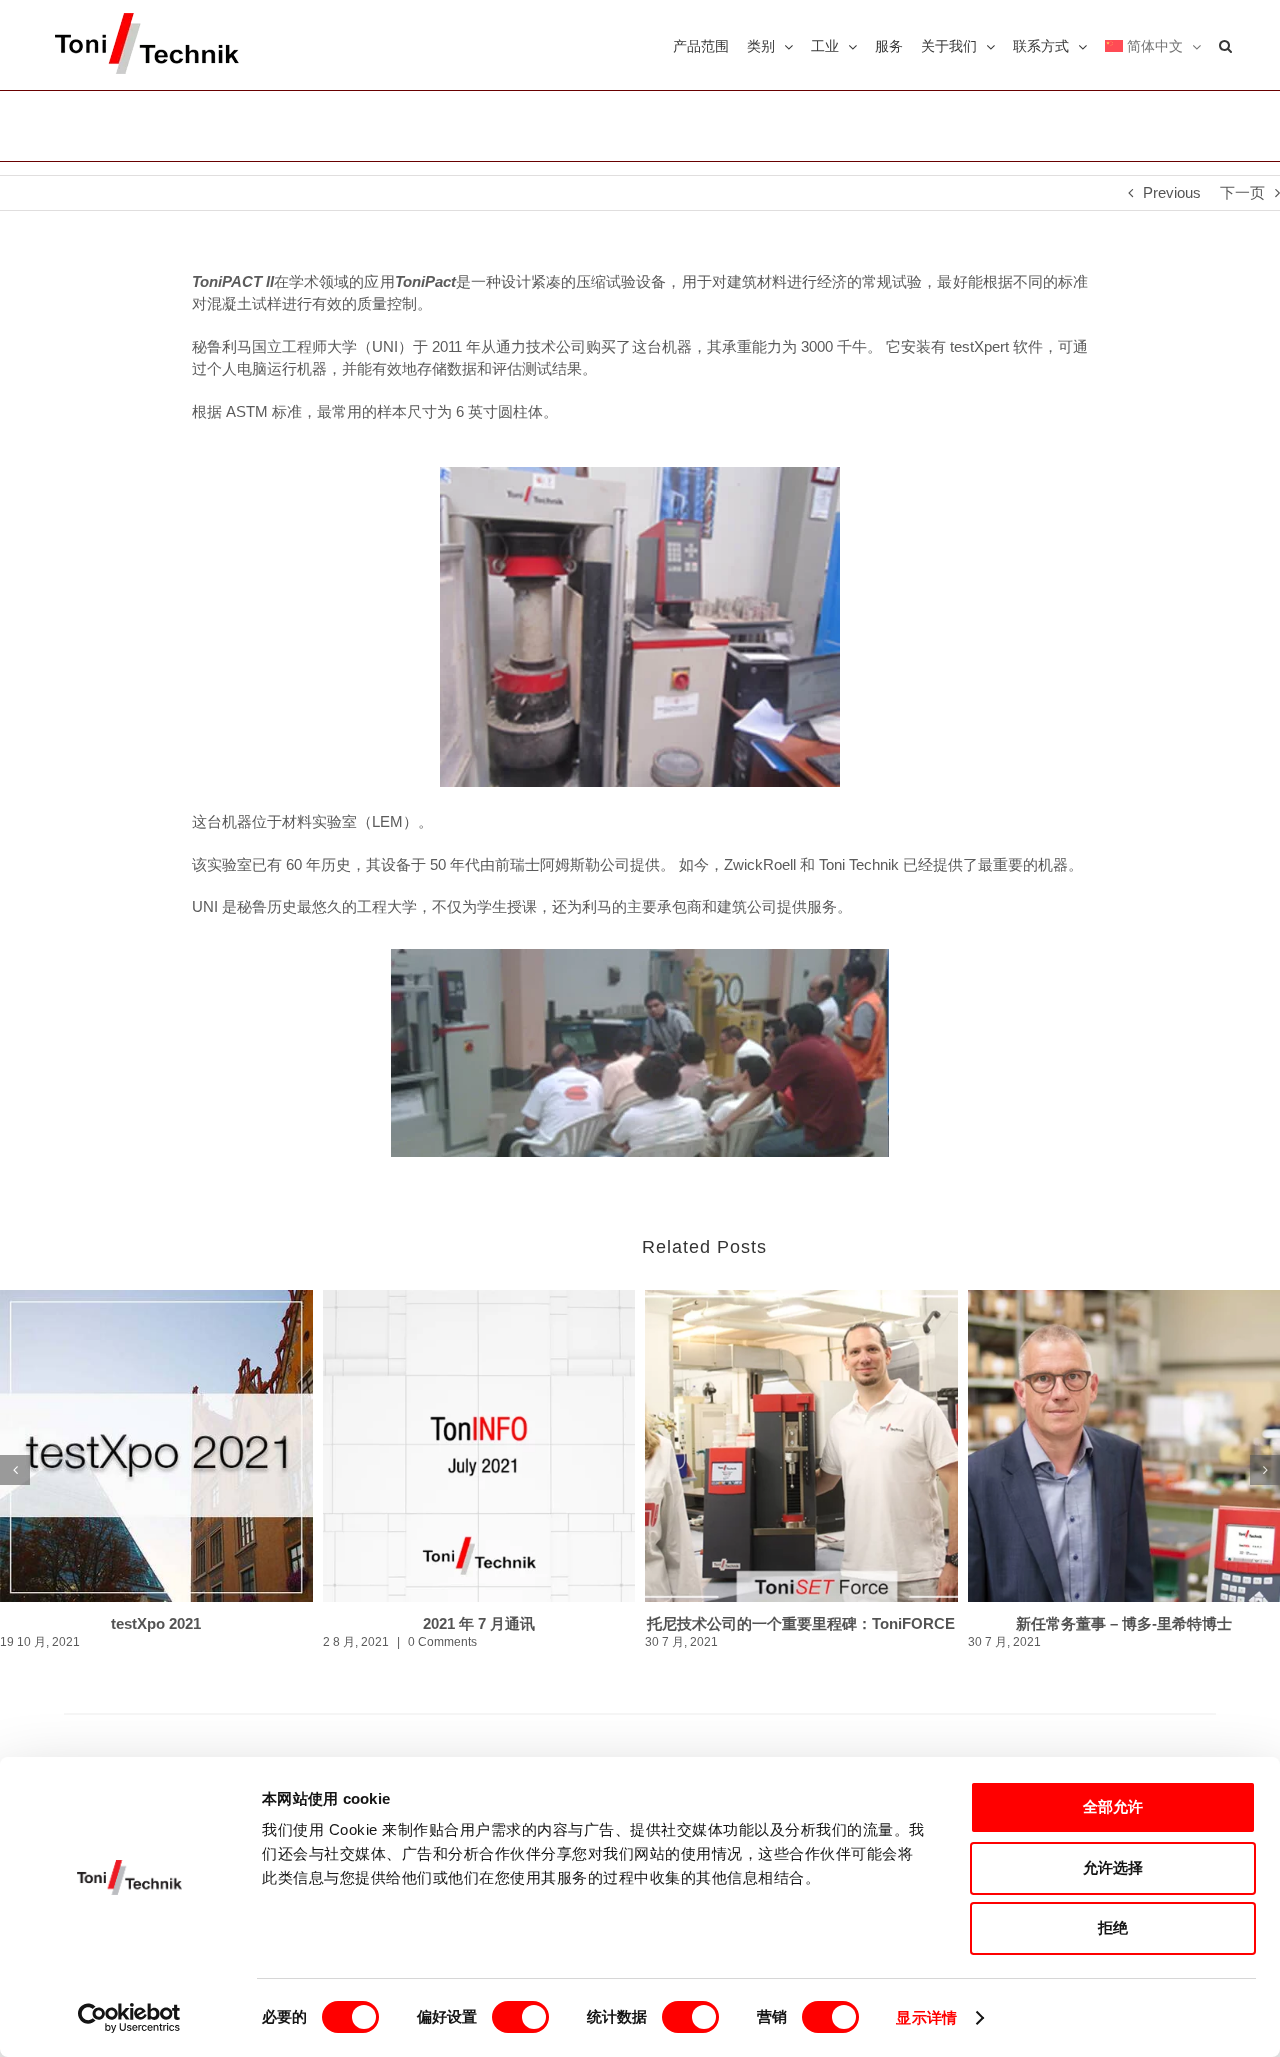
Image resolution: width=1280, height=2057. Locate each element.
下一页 (1242, 192)
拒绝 (1113, 1927)
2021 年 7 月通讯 (479, 1623)
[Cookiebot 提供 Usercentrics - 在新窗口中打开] (129, 2018)
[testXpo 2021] (156, 1446)
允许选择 (1113, 1867)
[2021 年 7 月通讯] (479, 1446)
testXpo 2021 (156, 1623)
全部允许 (1113, 1806)
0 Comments (442, 1642)
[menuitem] (1153, 45)
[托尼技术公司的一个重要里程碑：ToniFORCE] (801, 1446)
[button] (1225, 45)
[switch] (520, 2017)
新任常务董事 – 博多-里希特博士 (1124, 1623)
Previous (1172, 192)
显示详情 (926, 2017)
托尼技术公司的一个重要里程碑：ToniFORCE (801, 1623)
